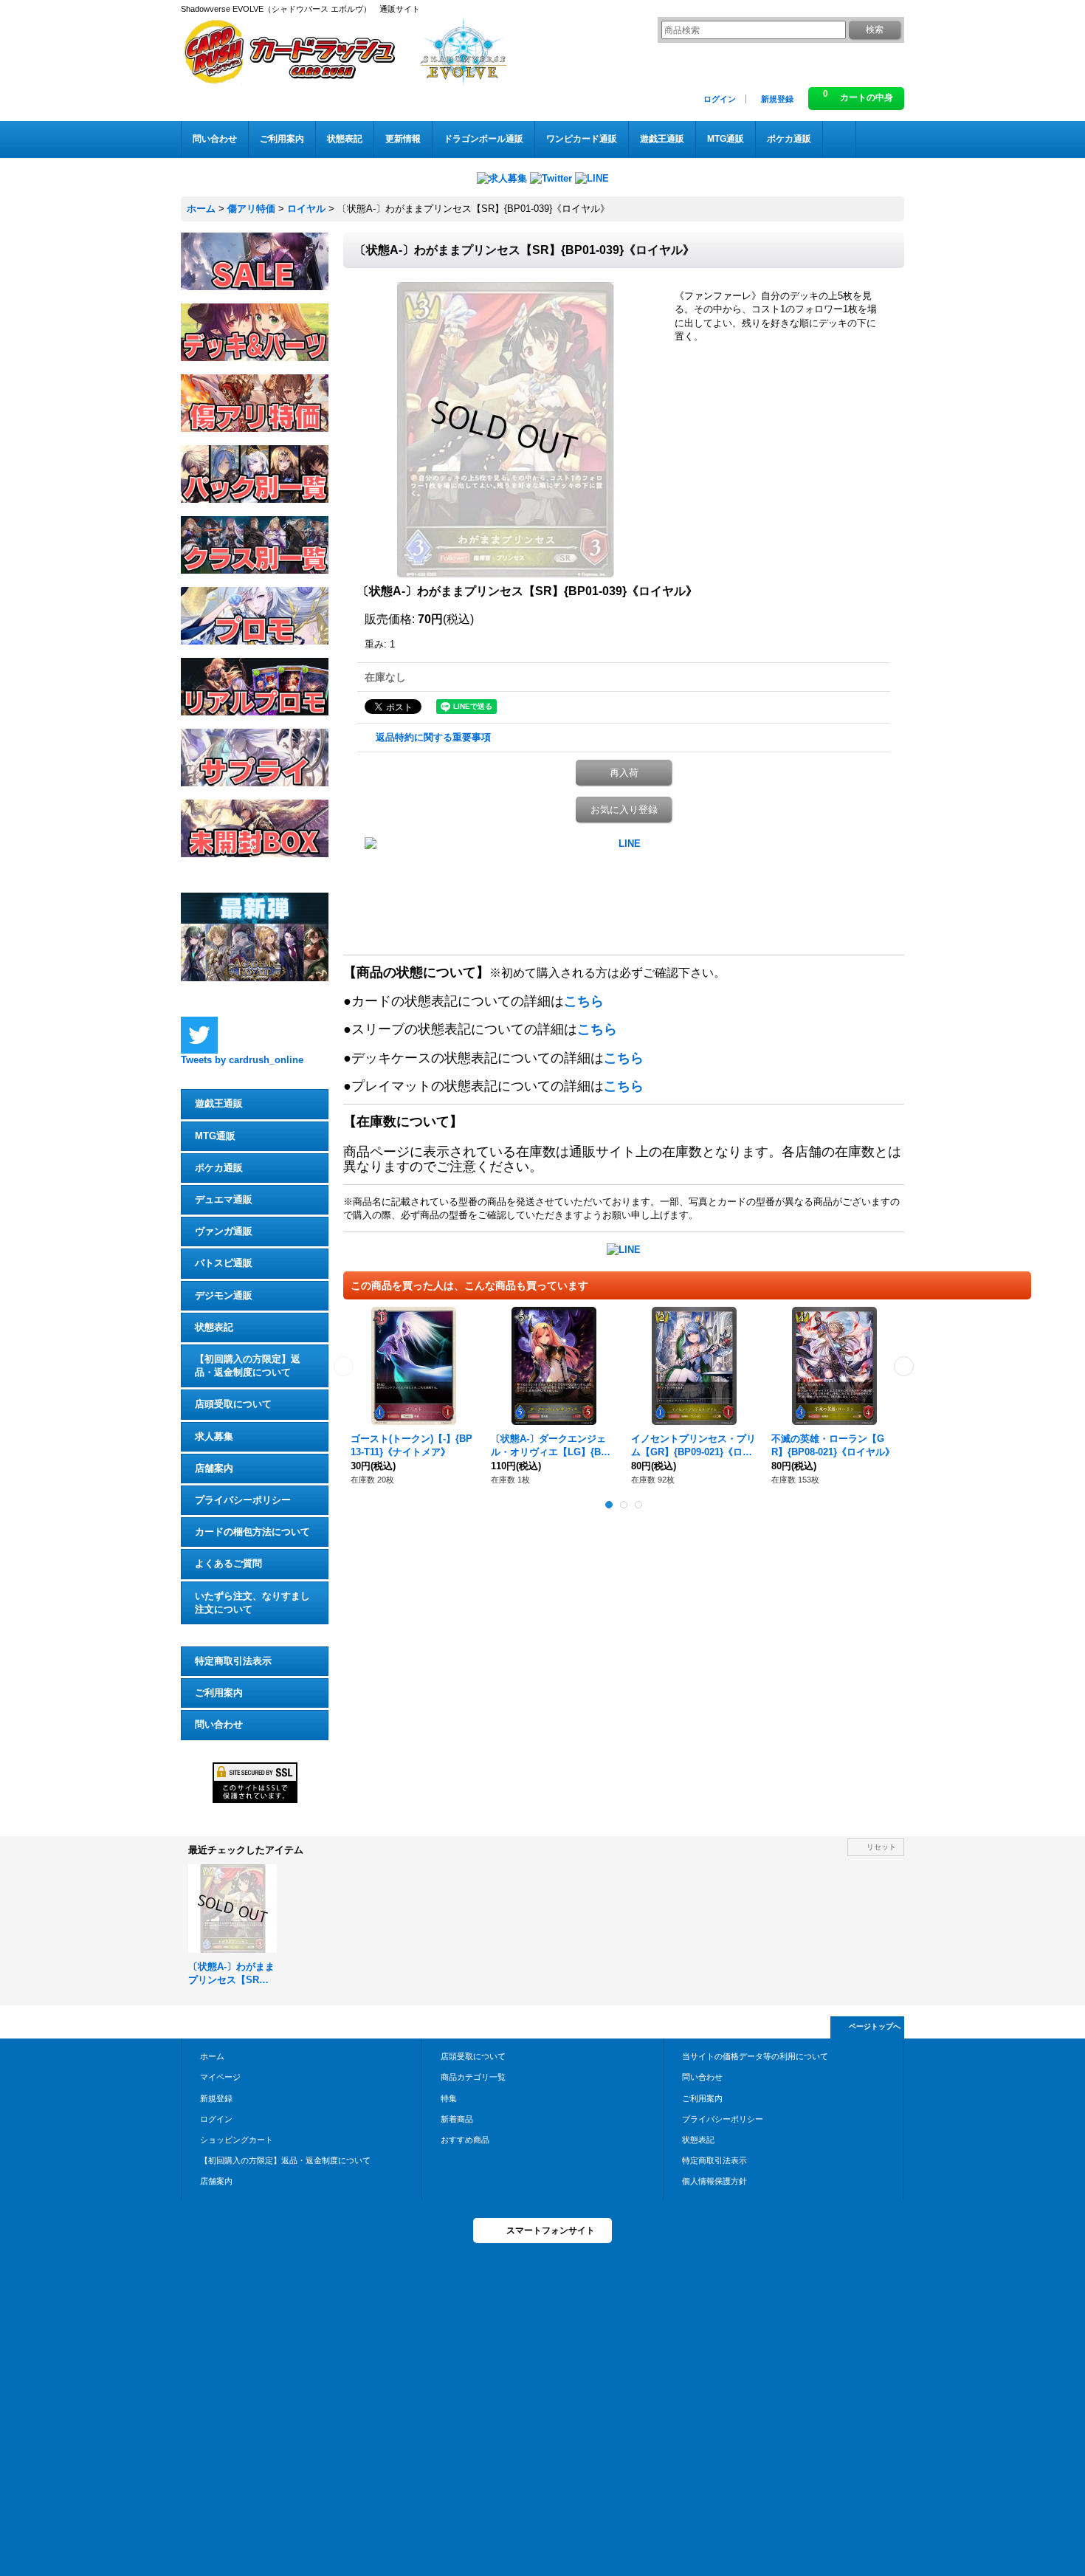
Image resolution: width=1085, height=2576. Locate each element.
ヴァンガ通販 (224, 1231)
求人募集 (214, 1436)
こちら (584, 1001)
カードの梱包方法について (252, 1532)
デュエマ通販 (224, 1199)
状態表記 (214, 1327)
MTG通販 (215, 1136)
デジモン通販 (224, 1295)
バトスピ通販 (224, 1263)
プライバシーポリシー (243, 1500)
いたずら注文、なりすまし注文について (252, 1603)
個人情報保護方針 (714, 2181)
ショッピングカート (237, 2140)
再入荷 (624, 773)
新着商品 (457, 2119)
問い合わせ (219, 1724)
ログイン (720, 99)
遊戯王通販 (219, 1103)
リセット (881, 1847)
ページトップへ (875, 2026)
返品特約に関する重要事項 (433, 737)
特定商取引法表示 (233, 1661)
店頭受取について (233, 1404)
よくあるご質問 (228, 1563)
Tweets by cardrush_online (242, 1060)
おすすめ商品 (465, 2140)
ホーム (212, 2056)
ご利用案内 (219, 1693)
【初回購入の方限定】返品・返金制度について (248, 1366)
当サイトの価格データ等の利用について (755, 2056)
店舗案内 (214, 1468)
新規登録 (777, 99)
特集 (449, 2098)
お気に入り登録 (624, 810)
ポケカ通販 (219, 1168)
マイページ (220, 2077)
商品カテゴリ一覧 (473, 2077)
